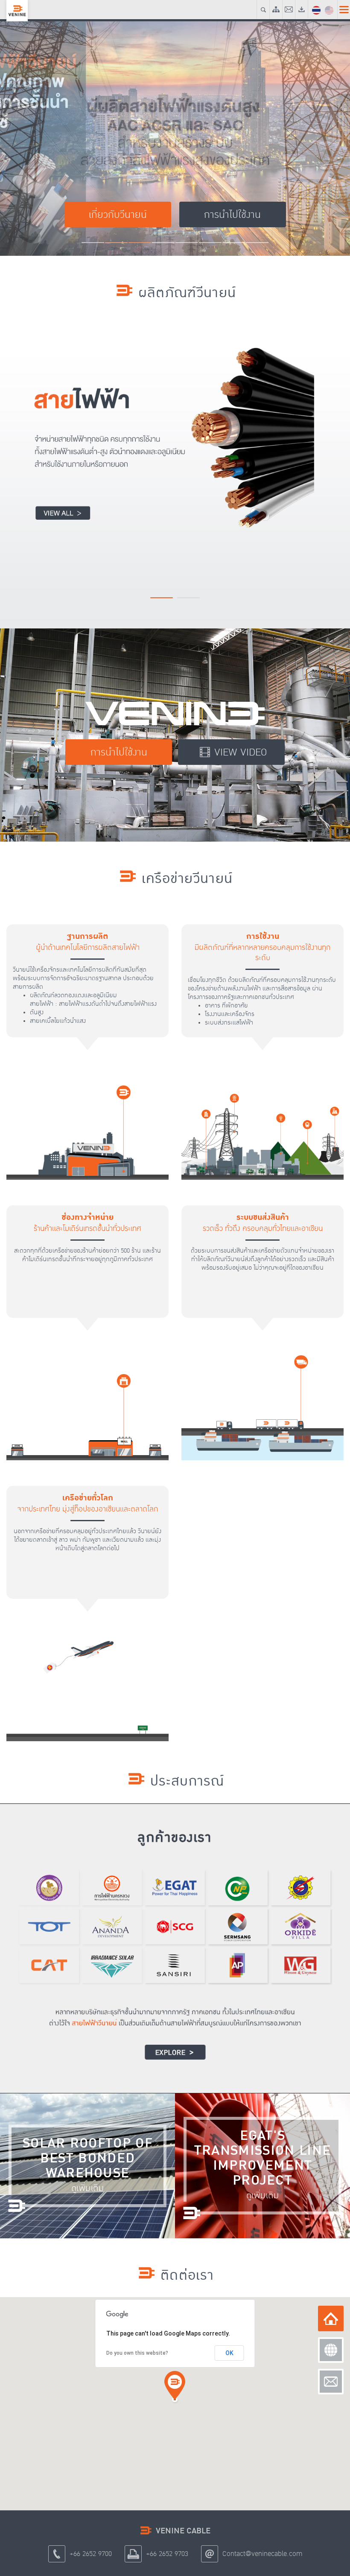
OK (229, 2353)
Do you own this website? (137, 2353)
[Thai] (316, 9)
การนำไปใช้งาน (119, 752)
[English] (329, 9)
